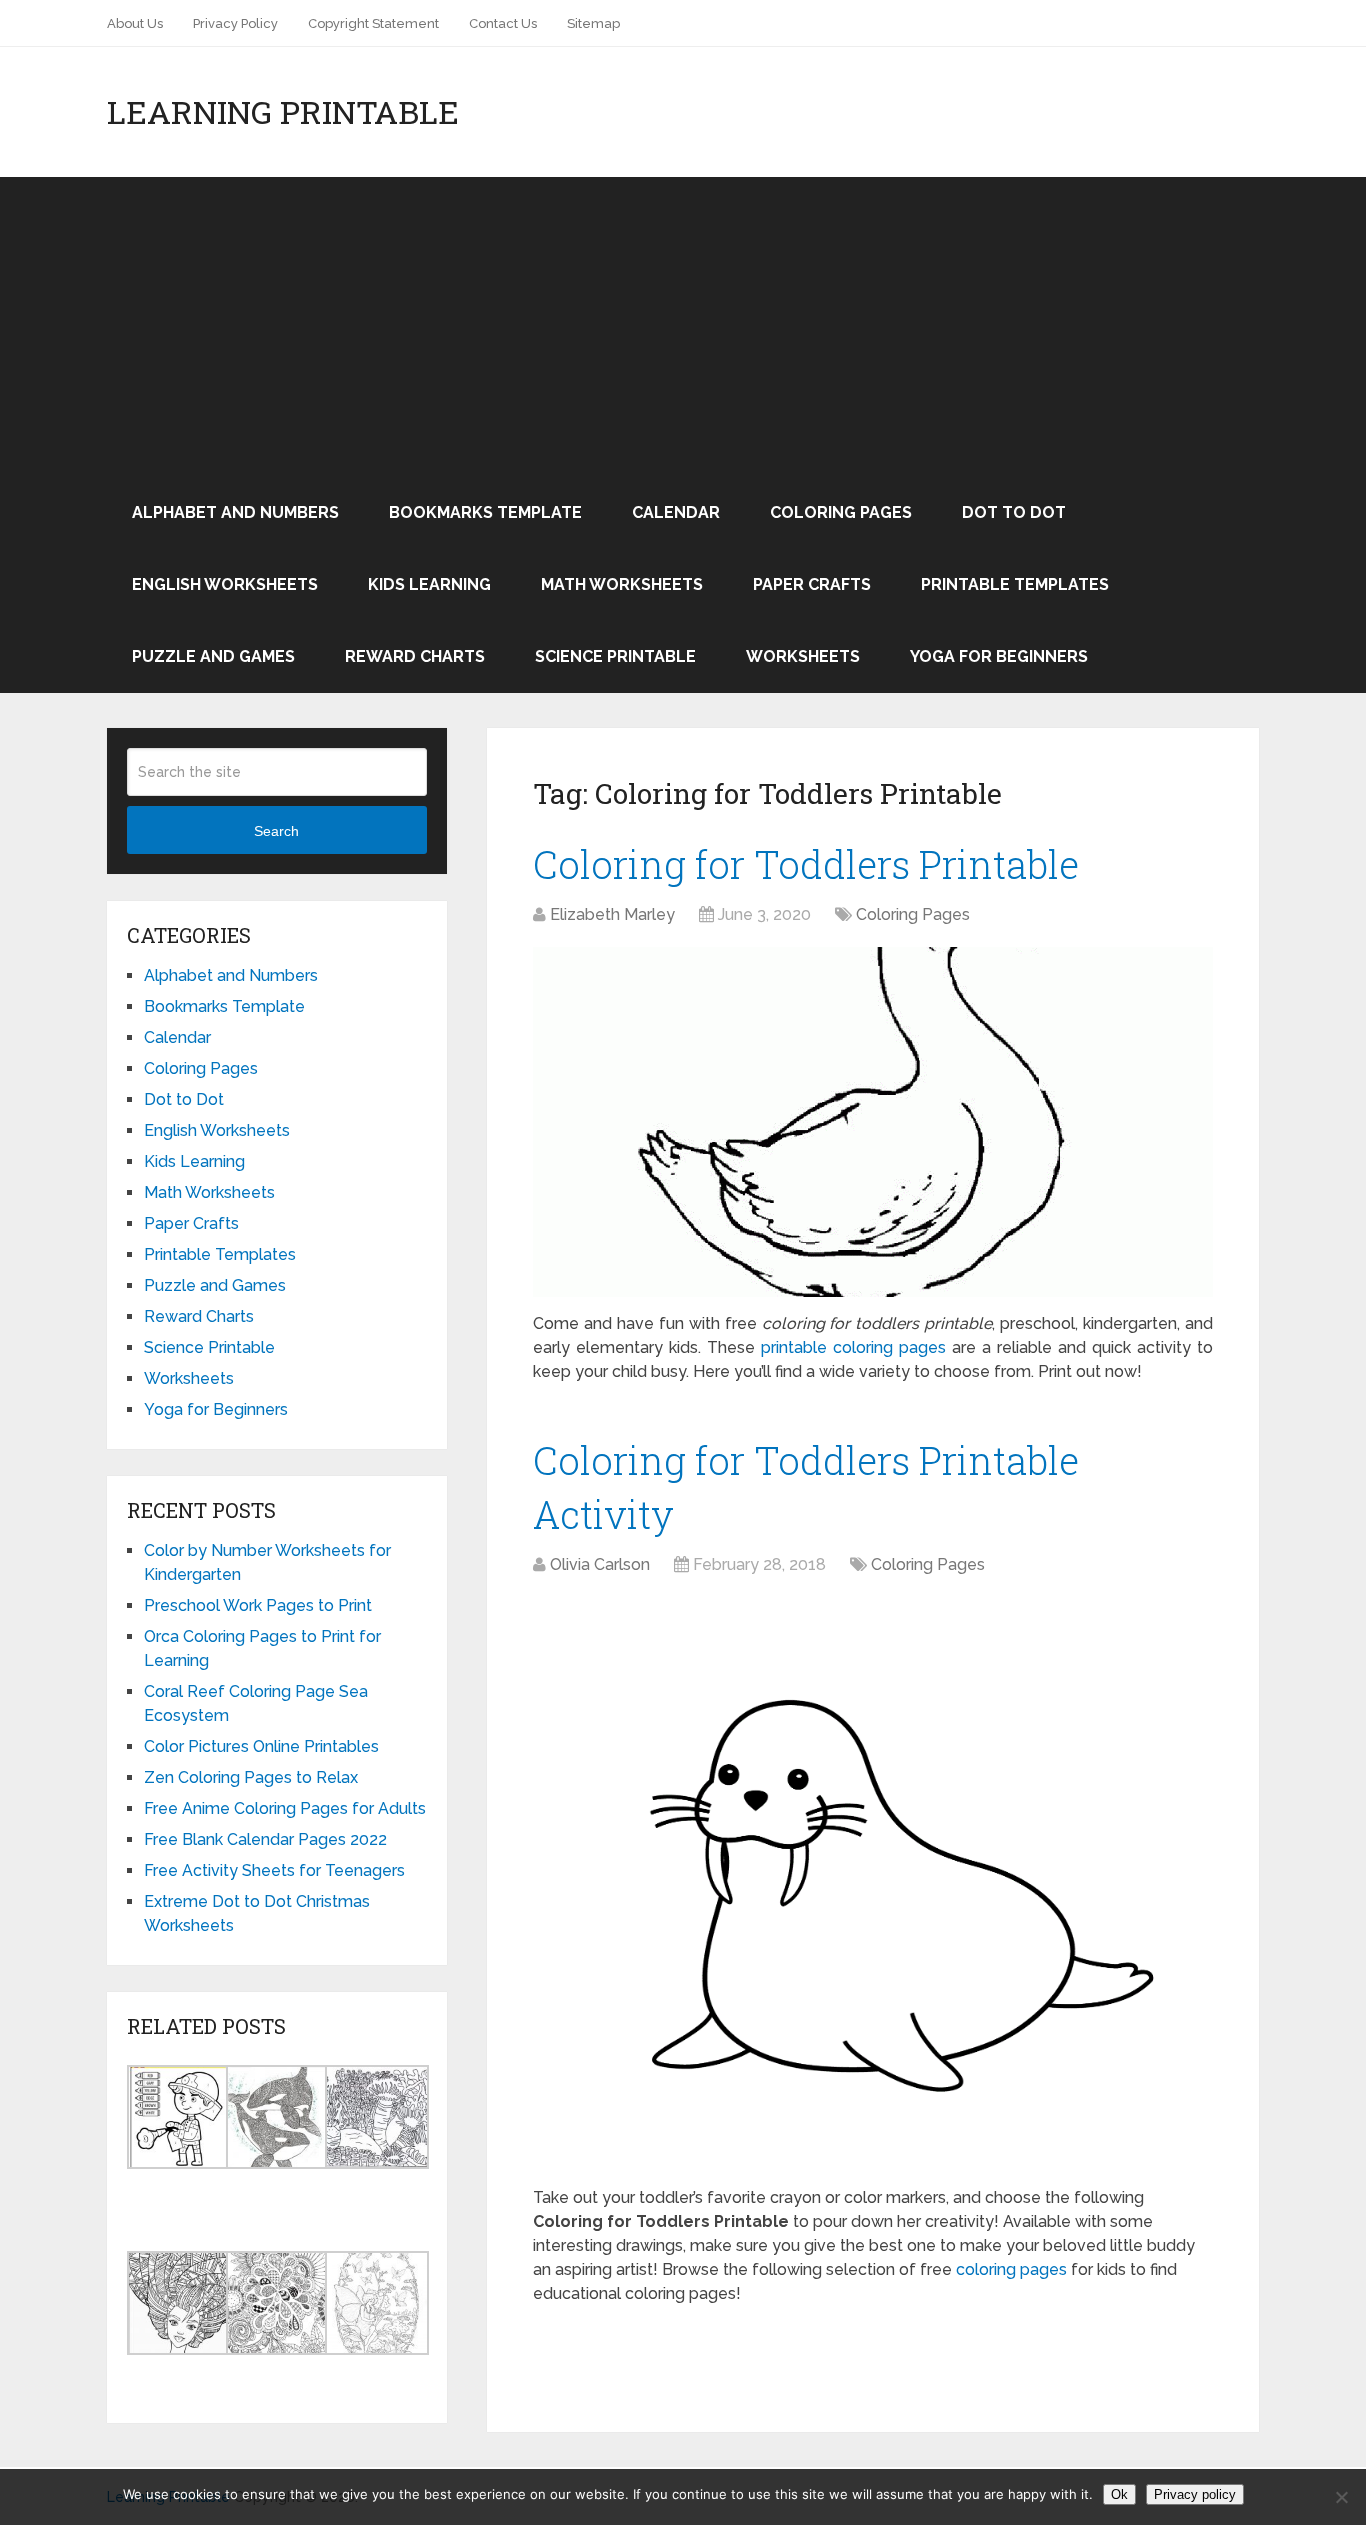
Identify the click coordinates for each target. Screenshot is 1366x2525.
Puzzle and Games (213, 656)
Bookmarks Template (485, 512)
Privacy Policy (235, 23)
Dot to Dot (1014, 512)
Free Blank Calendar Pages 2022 (265, 1839)
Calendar (676, 512)
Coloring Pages (841, 512)
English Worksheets (225, 584)
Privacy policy (1195, 2494)
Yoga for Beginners (999, 656)
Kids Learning (429, 584)
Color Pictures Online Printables (261, 1746)
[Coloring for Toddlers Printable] (873, 1122)
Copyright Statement (373, 23)
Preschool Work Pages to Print (258, 1605)
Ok (1119, 2494)
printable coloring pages (853, 1347)
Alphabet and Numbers (235, 512)
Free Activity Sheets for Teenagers (274, 1870)
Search (276, 831)
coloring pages (1011, 2269)
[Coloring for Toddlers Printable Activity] (873, 1884)
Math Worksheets (622, 584)
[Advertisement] (683, 327)
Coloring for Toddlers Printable (806, 864)
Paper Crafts (812, 584)
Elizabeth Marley (612, 914)
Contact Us (503, 23)
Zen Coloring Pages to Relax (251, 1777)
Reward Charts (415, 656)
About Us (135, 23)
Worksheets (803, 656)
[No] (1341, 2497)
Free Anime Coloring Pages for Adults (285, 1808)
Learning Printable (283, 112)
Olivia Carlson (600, 1564)
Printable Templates (1015, 584)
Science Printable (615, 656)
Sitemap (593, 23)
